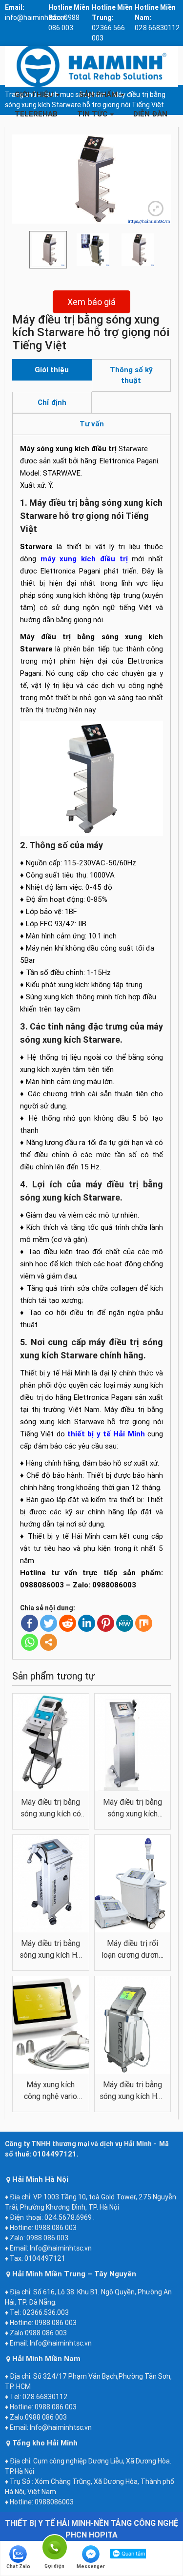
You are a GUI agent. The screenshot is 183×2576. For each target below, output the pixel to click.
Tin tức (92, 114)
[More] (49, 1642)
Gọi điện (55, 2546)
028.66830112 (157, 28)
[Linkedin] (87, 1623)
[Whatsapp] (30, 1642)
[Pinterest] (106, 1623)
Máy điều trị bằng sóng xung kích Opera (132, 1808)
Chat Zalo (18, 2566)
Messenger (91, 2566)
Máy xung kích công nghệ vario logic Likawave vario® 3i (51, 2091)
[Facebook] (30, 1623)
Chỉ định (52, 402)
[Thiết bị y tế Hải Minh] (91, 66)
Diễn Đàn (150, 114)
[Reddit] (68, 1623)
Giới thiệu (34, 94)
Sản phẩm (98, 94)
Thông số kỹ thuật (131, 375)
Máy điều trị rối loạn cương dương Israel (132, 1949)
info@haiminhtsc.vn (36, 18)
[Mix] (144, 1623)
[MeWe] (125, 1623)
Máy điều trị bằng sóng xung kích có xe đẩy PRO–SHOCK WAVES (51, 1808)
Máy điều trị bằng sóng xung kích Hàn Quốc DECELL (132, 2091)
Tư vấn (92, 424)
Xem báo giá (91, 302)
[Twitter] (49, 1623)
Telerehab (36, 114)
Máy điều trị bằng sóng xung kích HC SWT (51, 1949)
